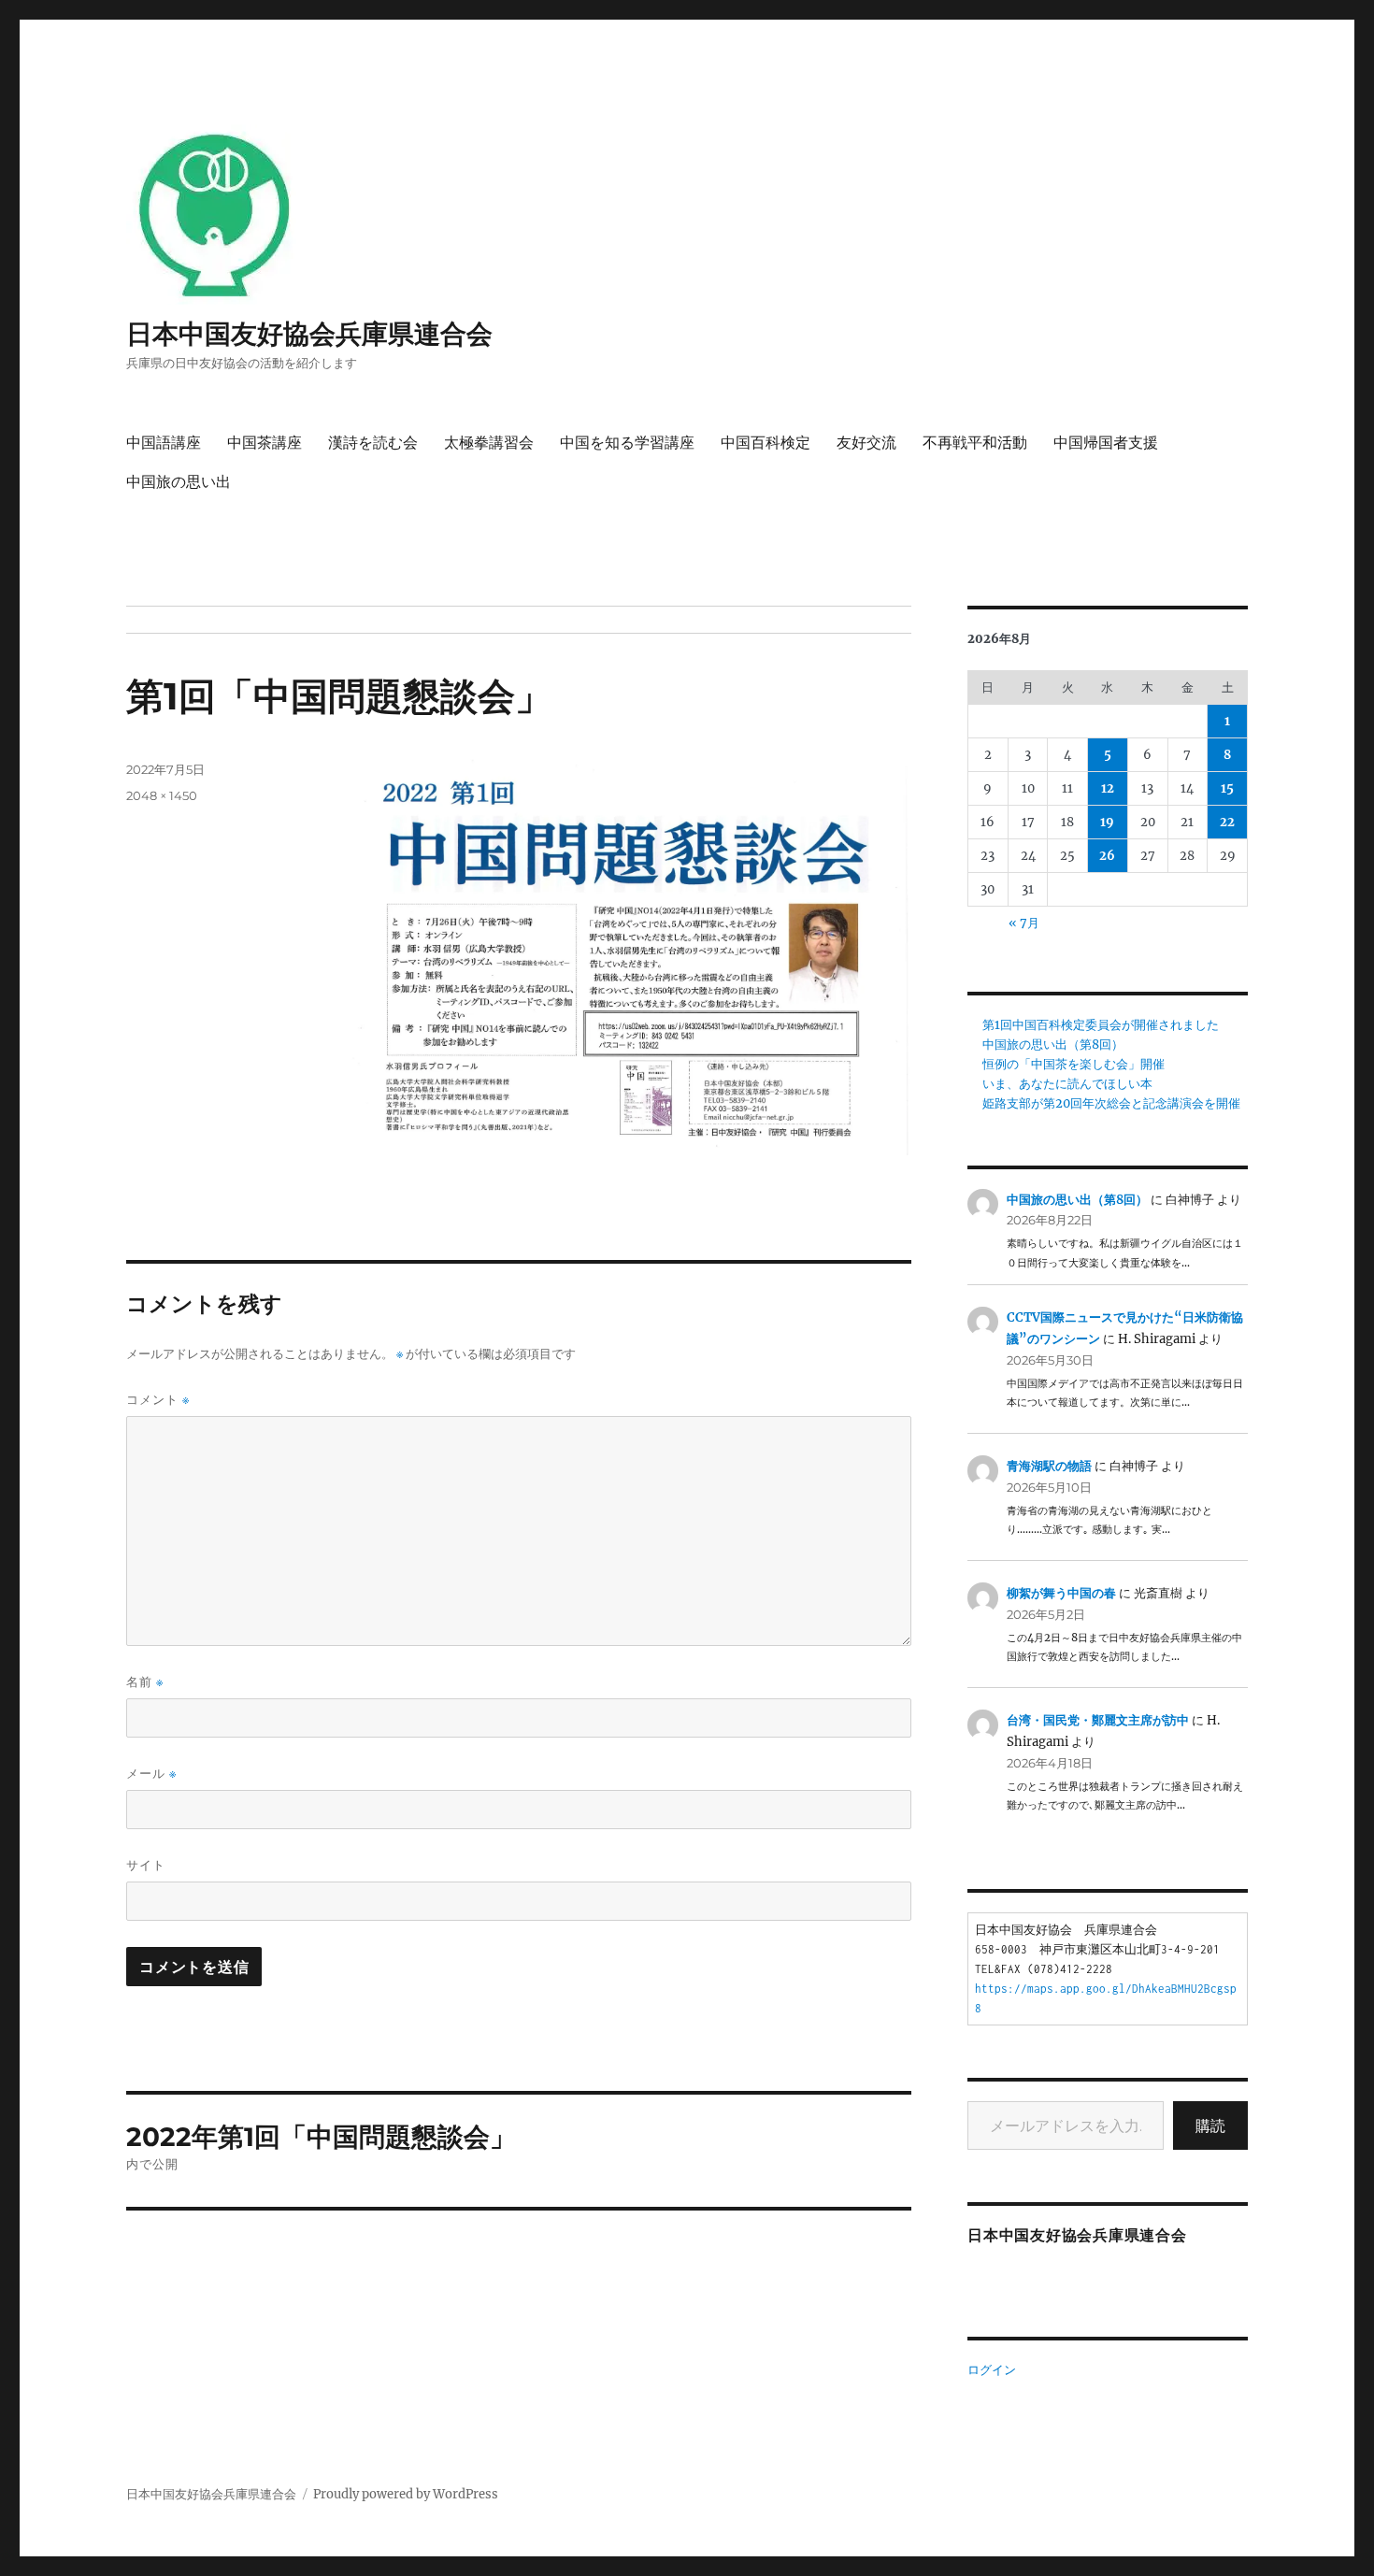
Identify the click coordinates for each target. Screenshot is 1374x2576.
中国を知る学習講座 (627, 443)
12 (1108, 788)
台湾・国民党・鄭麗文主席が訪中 (1098, 1720)
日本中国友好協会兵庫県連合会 (309, 334)
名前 (145, 1682)
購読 (1210, 2125)
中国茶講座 (265, 443)
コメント (158, 1400)
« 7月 (1024, 923)
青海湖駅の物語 (1049, 1466)
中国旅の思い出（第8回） (1053, 1045)
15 (1227, 788)
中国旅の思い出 (179, 482)
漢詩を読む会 (373, 443)
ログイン (992, 2370)
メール (151, 1774)
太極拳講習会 (489, 443)
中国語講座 (164, 443)
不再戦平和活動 (975, 443)
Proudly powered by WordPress (406, 2494)
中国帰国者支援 (1106, 443)
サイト (146, 1865)
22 (1227, 822)
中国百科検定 (766, 443)
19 (1107, 822)
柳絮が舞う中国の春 (1061, 1593)
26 (1107, 856)
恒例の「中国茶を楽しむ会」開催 (1073, 1064)
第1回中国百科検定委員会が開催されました (1101, 1025)
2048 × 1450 (162, 795)
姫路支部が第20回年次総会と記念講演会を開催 (1111, 1103)
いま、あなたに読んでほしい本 (1067, 1084)
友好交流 (866, 443)
